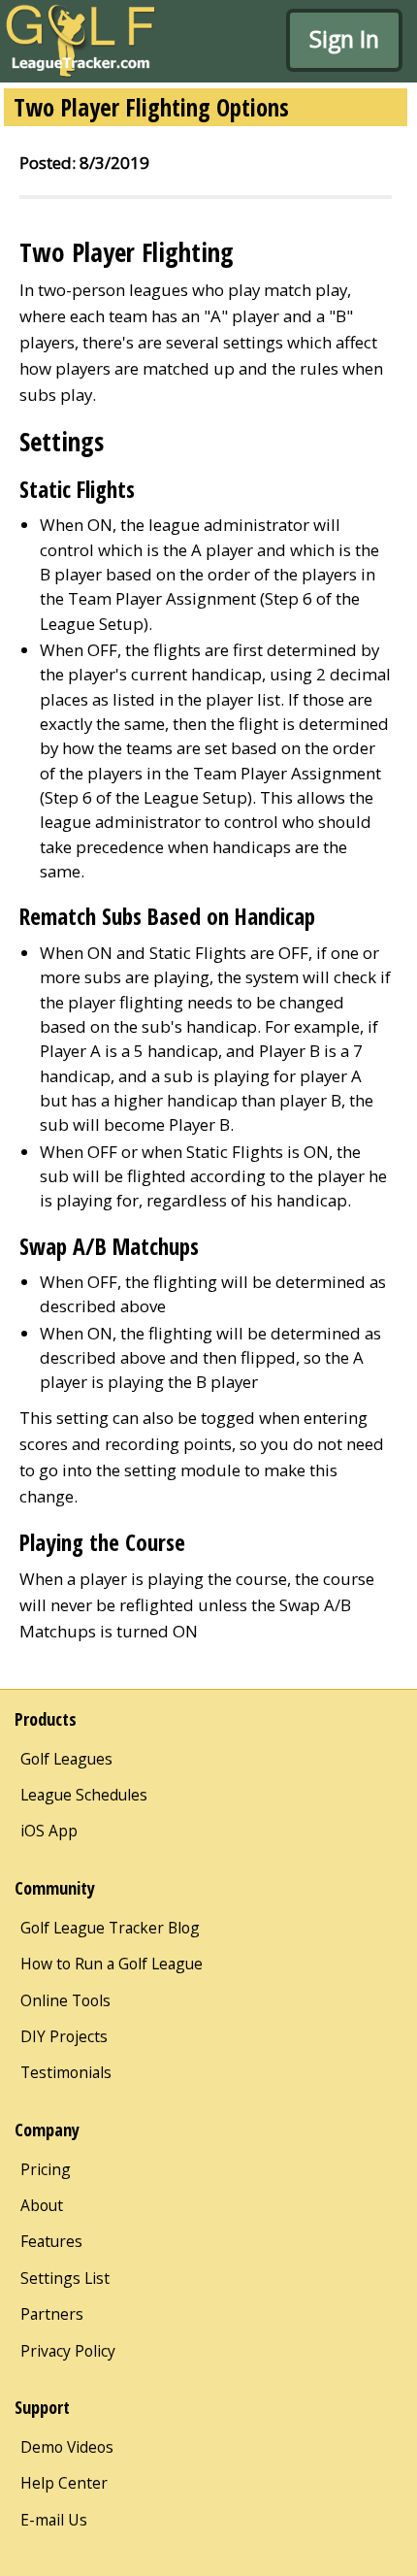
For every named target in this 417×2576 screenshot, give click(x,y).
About (42, 2205)
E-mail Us (54, 2520)
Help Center (64, 2483)
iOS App (49, 1831)
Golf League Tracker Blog (110, 1928)
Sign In (344, 39)
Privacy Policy (68, 2351)
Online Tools (65, 2000)
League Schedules (84, 1795)
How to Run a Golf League (112, 1964)
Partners (52, 2314)
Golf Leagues (66, 1759)
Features (51, 2241)
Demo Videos (67, 2447)
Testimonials (66, 2072)
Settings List (65, 2278)
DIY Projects (64, 2036)
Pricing (46, 2169)
